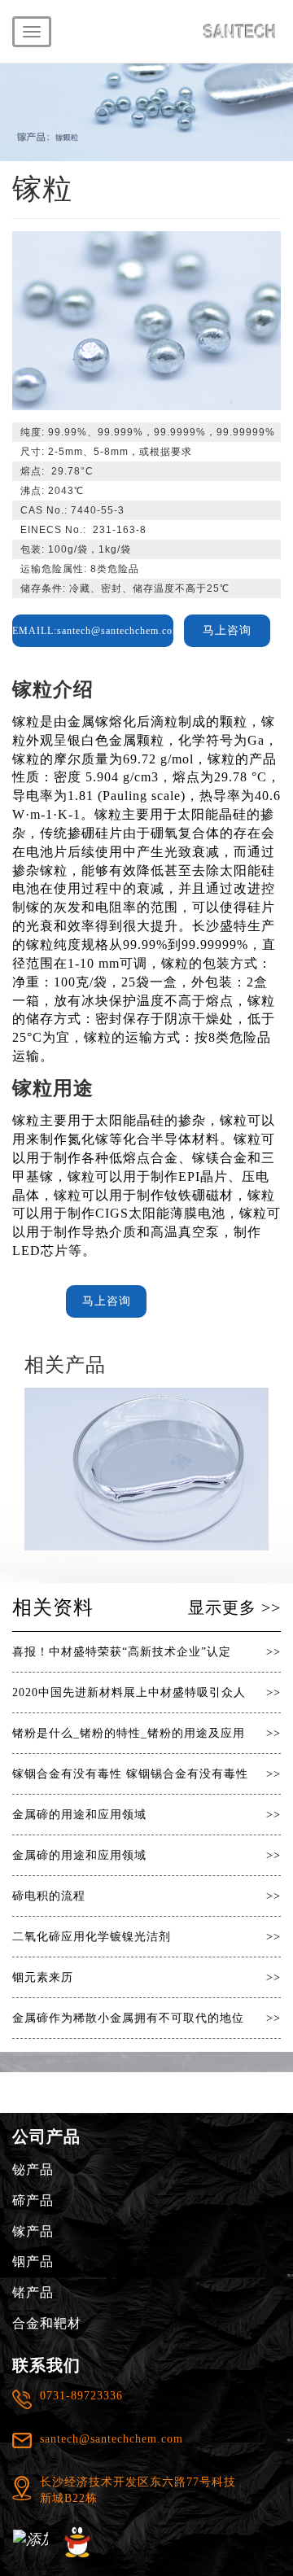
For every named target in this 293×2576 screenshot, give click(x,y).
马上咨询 (227, 630)
